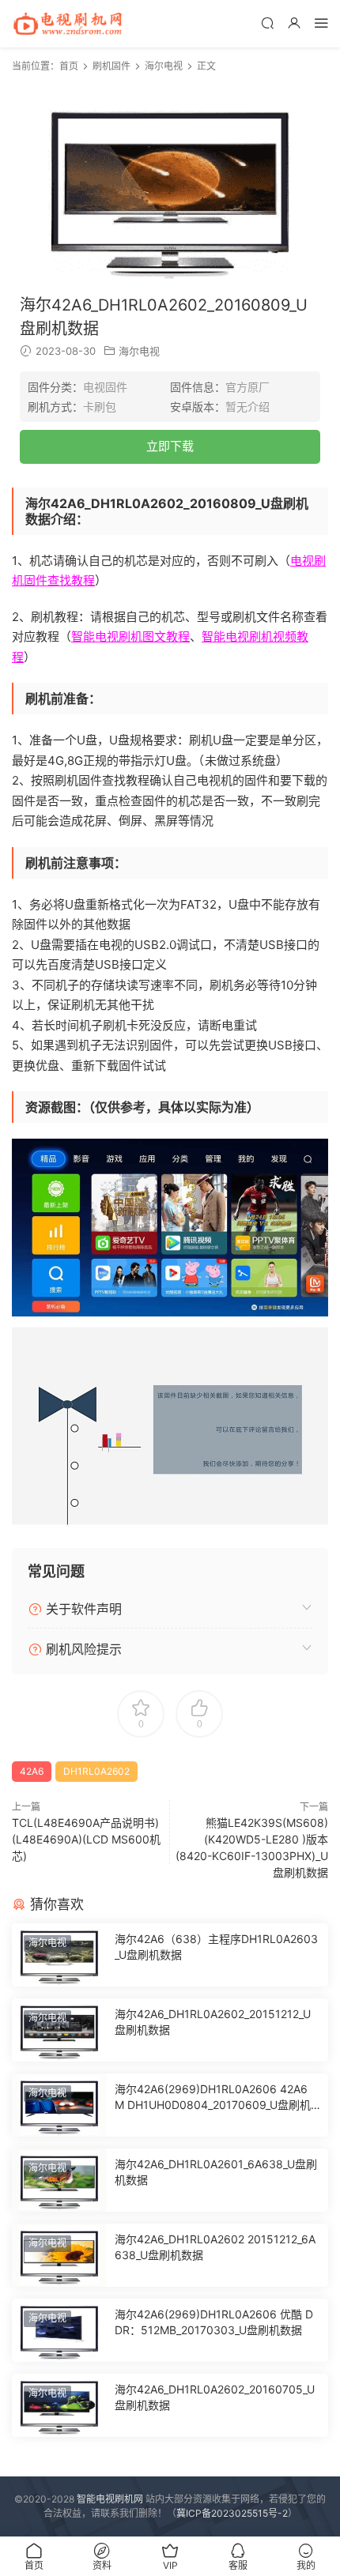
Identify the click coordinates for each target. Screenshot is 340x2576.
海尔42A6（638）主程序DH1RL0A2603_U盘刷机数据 (216, 1947)
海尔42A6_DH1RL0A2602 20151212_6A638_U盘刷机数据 (215, 2247)
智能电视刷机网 (110, 2499)
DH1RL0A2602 (96, 1771)
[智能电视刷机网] (67, 24)
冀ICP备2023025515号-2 (232, 2513)
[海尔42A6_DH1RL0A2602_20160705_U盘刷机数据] (59, 2405)
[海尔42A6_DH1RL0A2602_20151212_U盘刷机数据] (59, 2030)
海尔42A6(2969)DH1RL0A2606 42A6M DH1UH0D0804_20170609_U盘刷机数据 (213, 2098)
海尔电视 (139, 351)
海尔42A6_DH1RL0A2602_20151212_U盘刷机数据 (213, 2022)
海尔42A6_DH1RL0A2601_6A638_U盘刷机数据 (216, 2172)
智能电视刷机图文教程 (130, 636)
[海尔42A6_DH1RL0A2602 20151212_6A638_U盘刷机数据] (59, 2255)
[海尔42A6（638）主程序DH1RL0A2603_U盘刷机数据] (59, 1955)
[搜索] (267, 23)
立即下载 (170, 446)
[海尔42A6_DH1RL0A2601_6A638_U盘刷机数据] (59, 2180)
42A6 (32, 1771)
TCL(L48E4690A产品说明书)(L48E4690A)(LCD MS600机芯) (86, 1839)
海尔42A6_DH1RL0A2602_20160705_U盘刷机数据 (215, 2397)
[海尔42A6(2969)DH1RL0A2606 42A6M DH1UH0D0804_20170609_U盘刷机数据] (59, 2105)
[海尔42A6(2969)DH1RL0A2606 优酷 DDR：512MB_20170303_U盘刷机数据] (59, 2330)
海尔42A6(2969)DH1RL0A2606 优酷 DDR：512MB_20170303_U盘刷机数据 (214, 2322)
